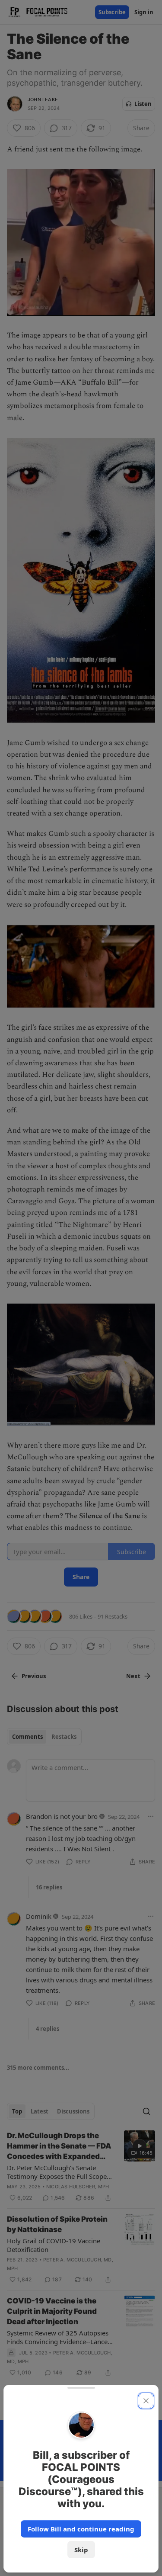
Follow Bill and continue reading (81, 2529)
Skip (81, 2550)
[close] (146, 2401)
